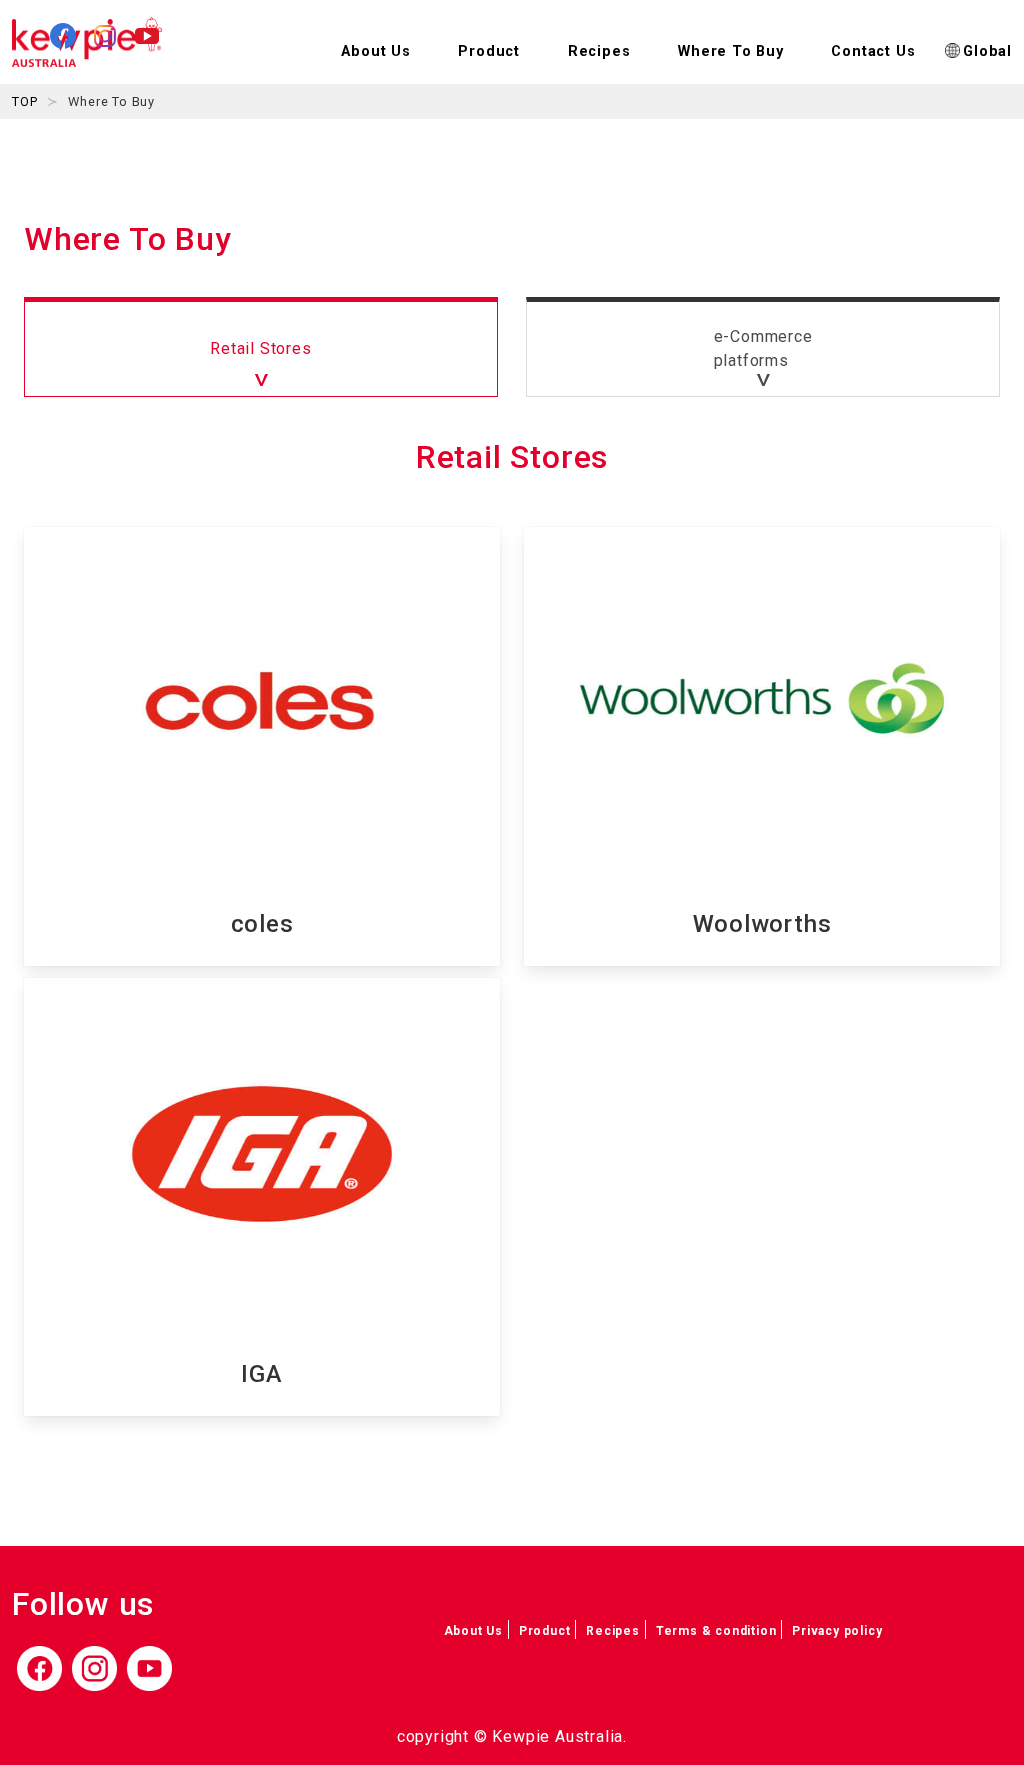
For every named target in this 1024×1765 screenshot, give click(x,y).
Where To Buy (731, 51)
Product (545, 1631)
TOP (24, 101)
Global (987, 51)
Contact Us (873, 51)
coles (262, 924)
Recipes (599, 51)
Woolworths (762, 924)
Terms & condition (716, 1631)
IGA (261, 1374)
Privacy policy (837, 1631)
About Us (473, 1631)
